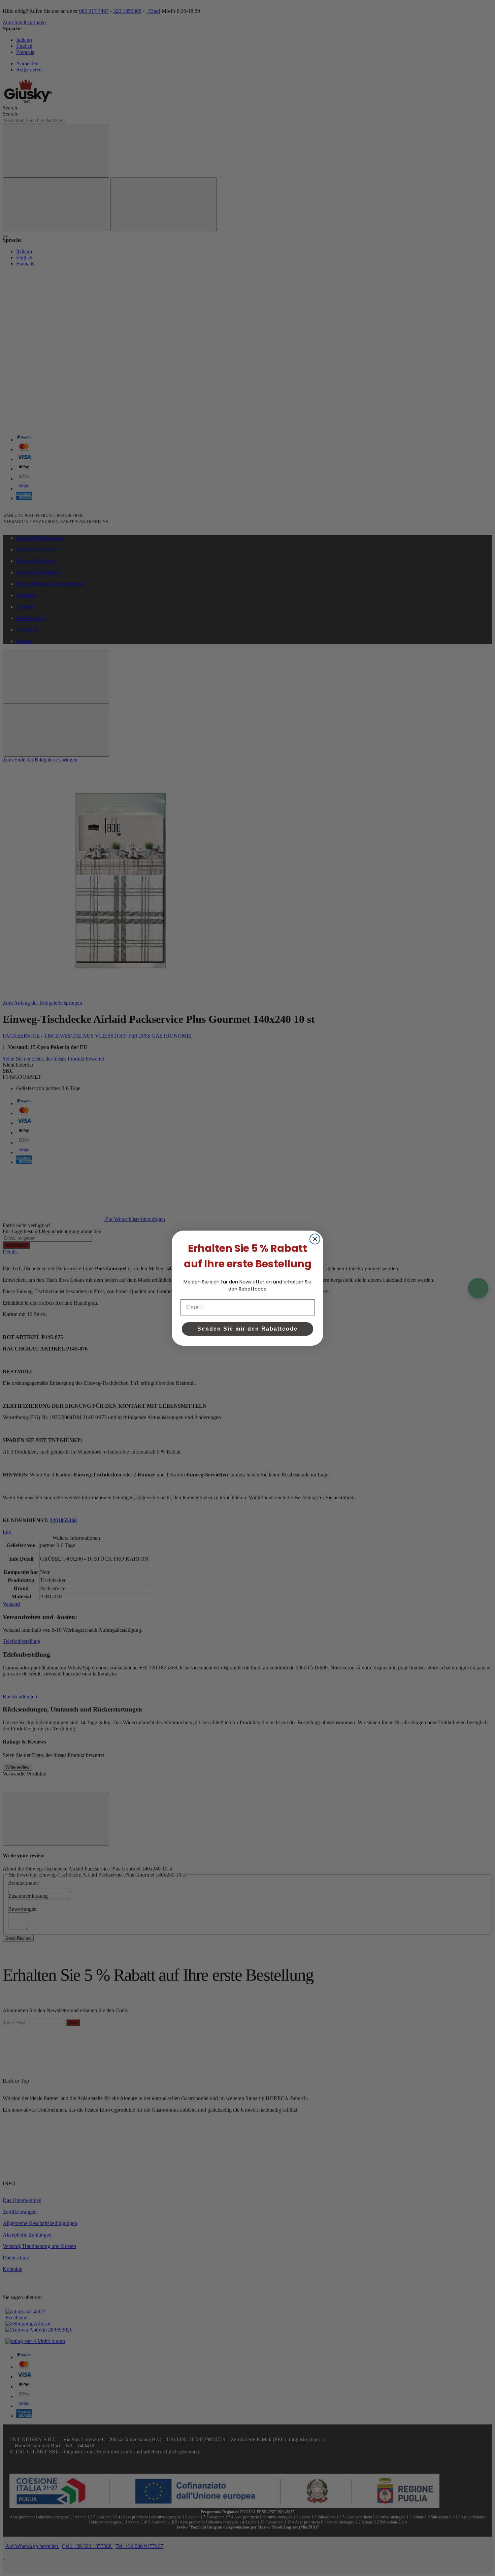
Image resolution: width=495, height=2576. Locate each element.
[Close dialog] (315, 1239)
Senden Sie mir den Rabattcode (247, 1329)
